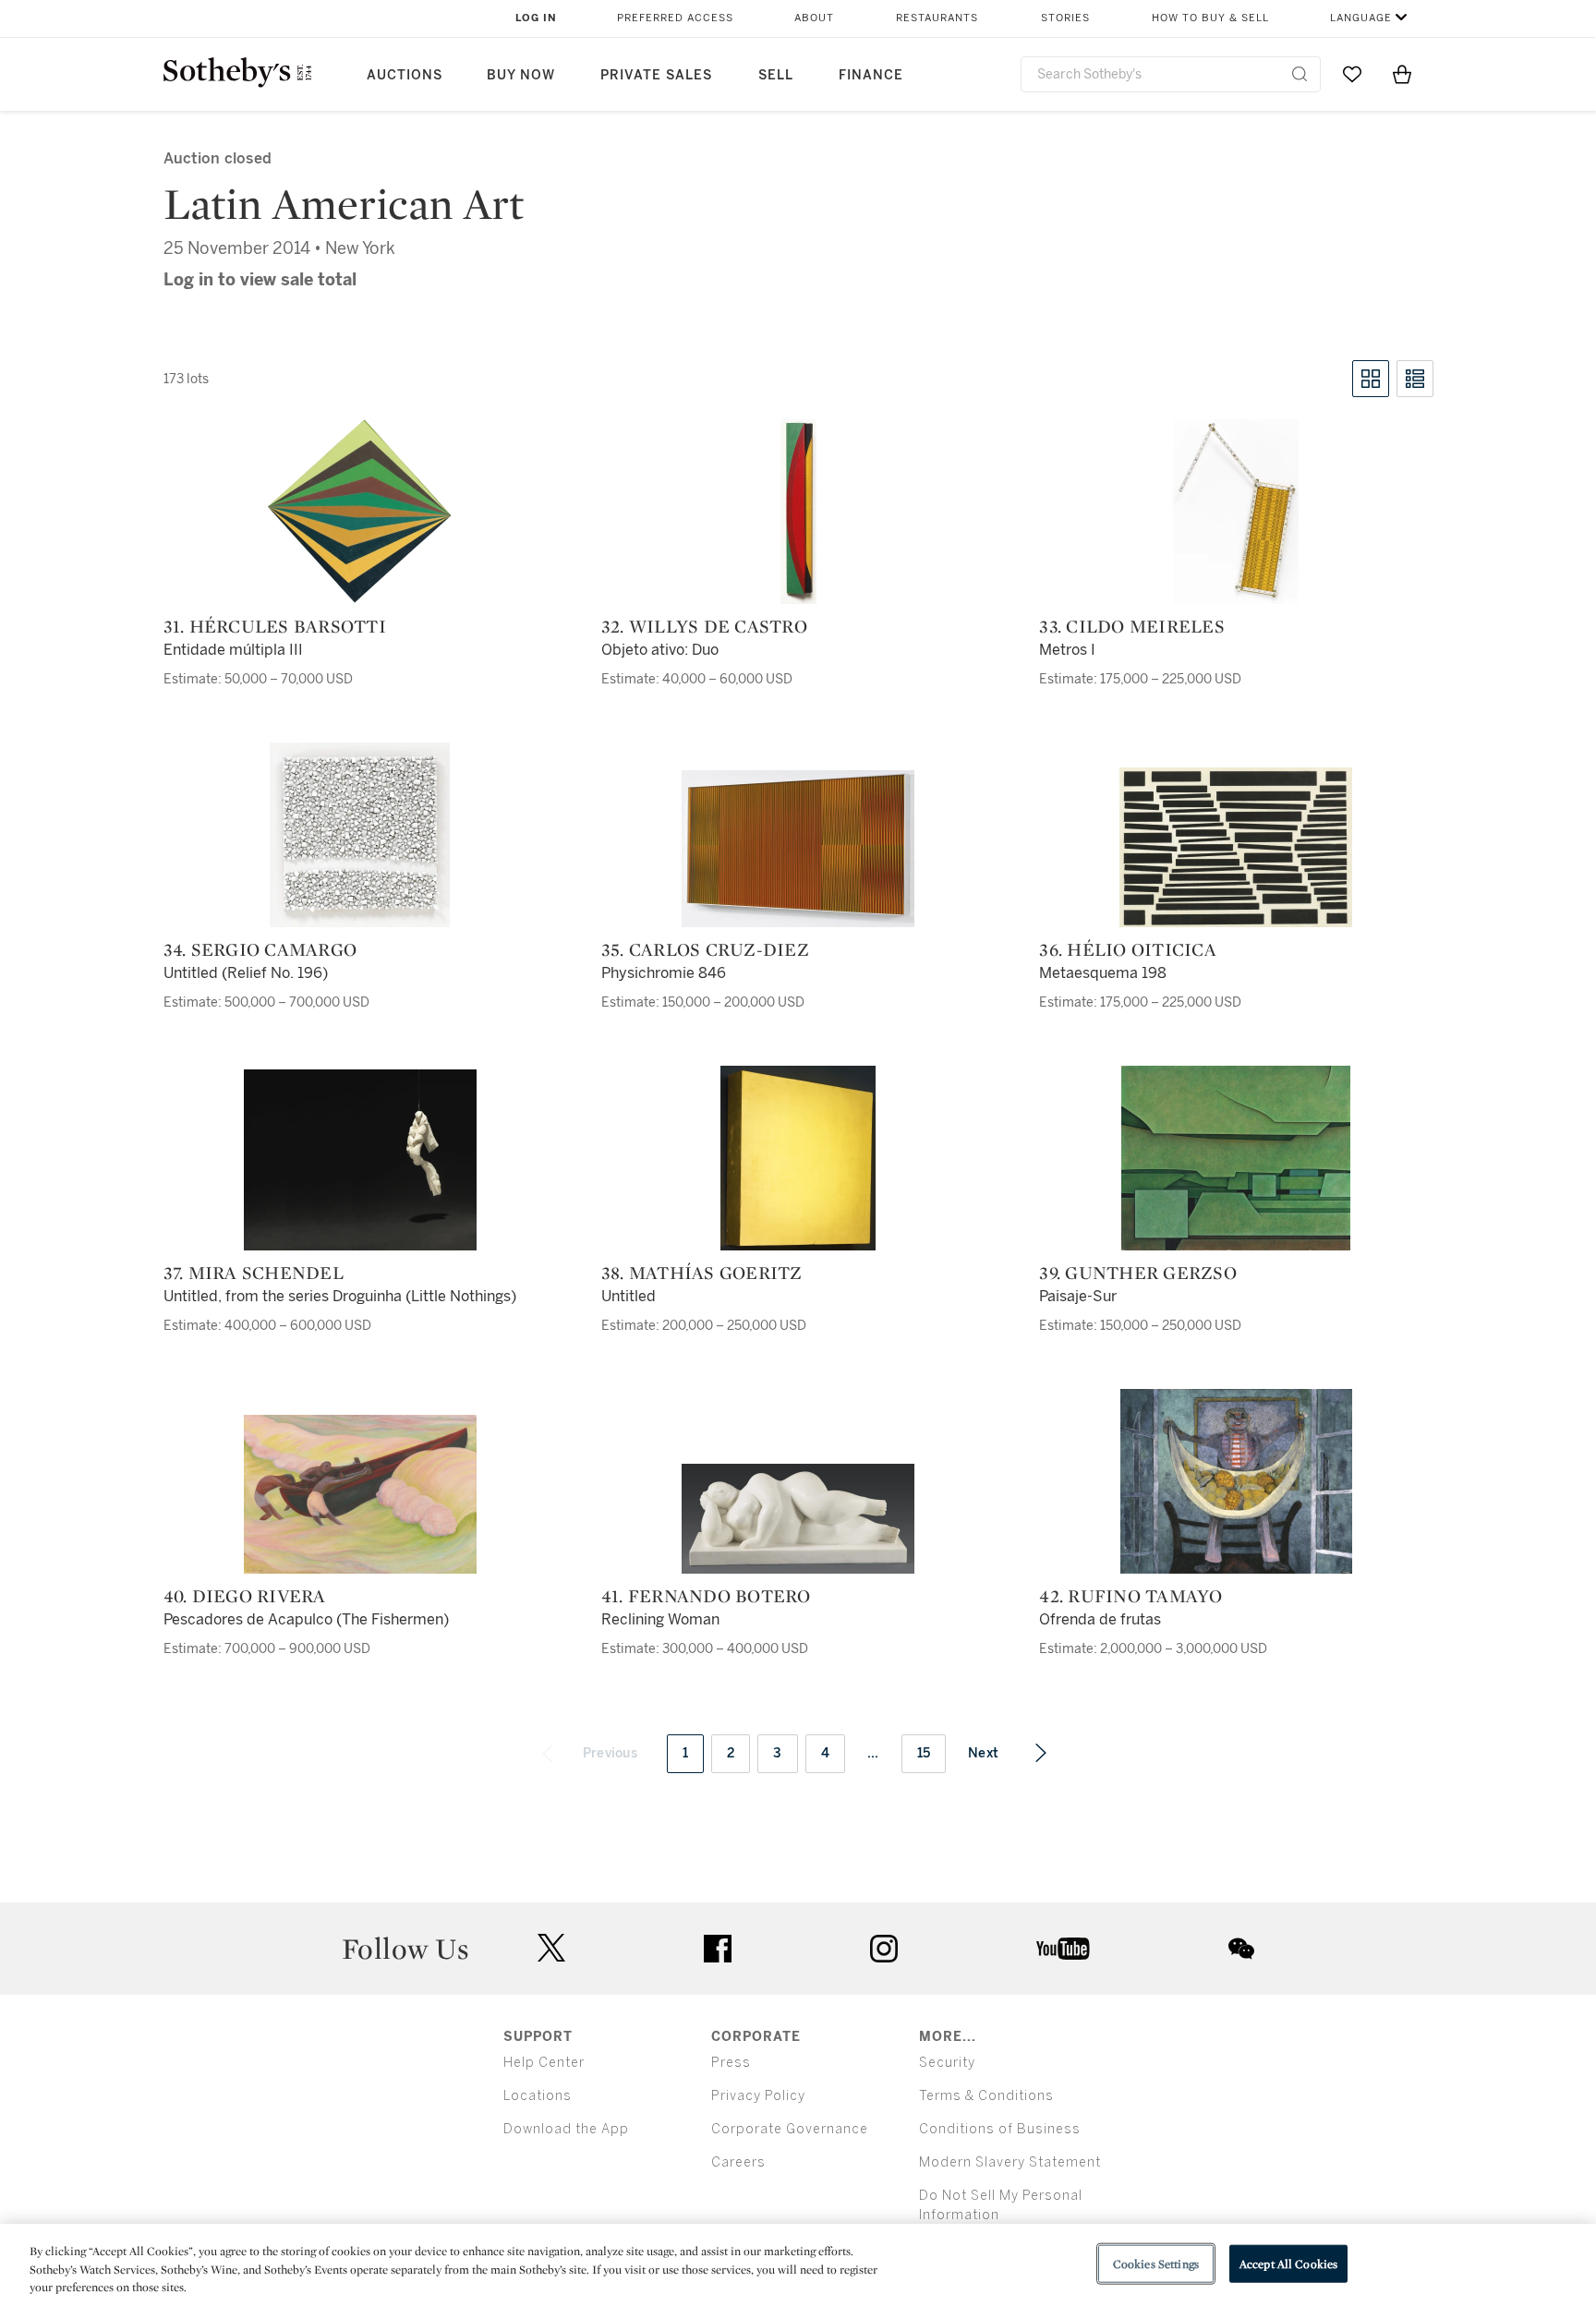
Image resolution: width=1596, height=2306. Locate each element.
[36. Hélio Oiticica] (1236, 847)
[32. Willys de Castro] (798, 512)
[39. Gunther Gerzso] (1236, 1158)
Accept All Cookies (1288, 2263)
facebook (718, 1949)
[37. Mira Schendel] (360, 1160)
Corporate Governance (790, 2129)
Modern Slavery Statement (1010, 2162)
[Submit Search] (1300, 74)
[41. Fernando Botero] (798, 1519)
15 (924, 1753)
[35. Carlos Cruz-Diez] (798, 849)
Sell (776, 75)
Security (947, 2063)
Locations (538, 2096)
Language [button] (1361, 18)
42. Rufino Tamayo (1130, 1596)
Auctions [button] (405, 75)
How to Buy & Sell (1210, 18)
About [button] (814, 18)
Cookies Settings (1156, 2263)
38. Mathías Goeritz (702, 1273)
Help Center (544, 2063)
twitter (551, 1948)
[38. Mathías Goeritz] (798, 1158)
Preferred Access (675, 18)
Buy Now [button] (521, 75)
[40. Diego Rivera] (360, 1494)
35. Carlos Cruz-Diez (705, 949)
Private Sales (656, 75)
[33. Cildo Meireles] (1236, 512)
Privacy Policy (758, 2096)
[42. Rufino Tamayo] (1236, 1481)
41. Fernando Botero (706, 1596)
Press (731, 2063)
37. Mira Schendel (254, 1273)
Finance (871, 75)
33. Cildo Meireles (1132, 626)
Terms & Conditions (986, 2096)
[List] (1415, 379)
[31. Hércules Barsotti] (360, 512)
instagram (884, 1949)
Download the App (566, 2129)
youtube (1063, 1949)
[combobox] (1171, 74)
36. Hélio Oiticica (1128, 949)
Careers (738, 2162)
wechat (1241, 1949)
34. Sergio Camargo (260, 949)
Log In (536, 18)
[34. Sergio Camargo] (360, 835)
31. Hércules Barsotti (275, 626)
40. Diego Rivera (245, 1596)
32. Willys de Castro (704, 626)
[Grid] (1371, 379)
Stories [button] (1065, 18)
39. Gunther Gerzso (1138, 1273)
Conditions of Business (1000, 2129)
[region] (798, 2265)
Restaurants (937, 18)
